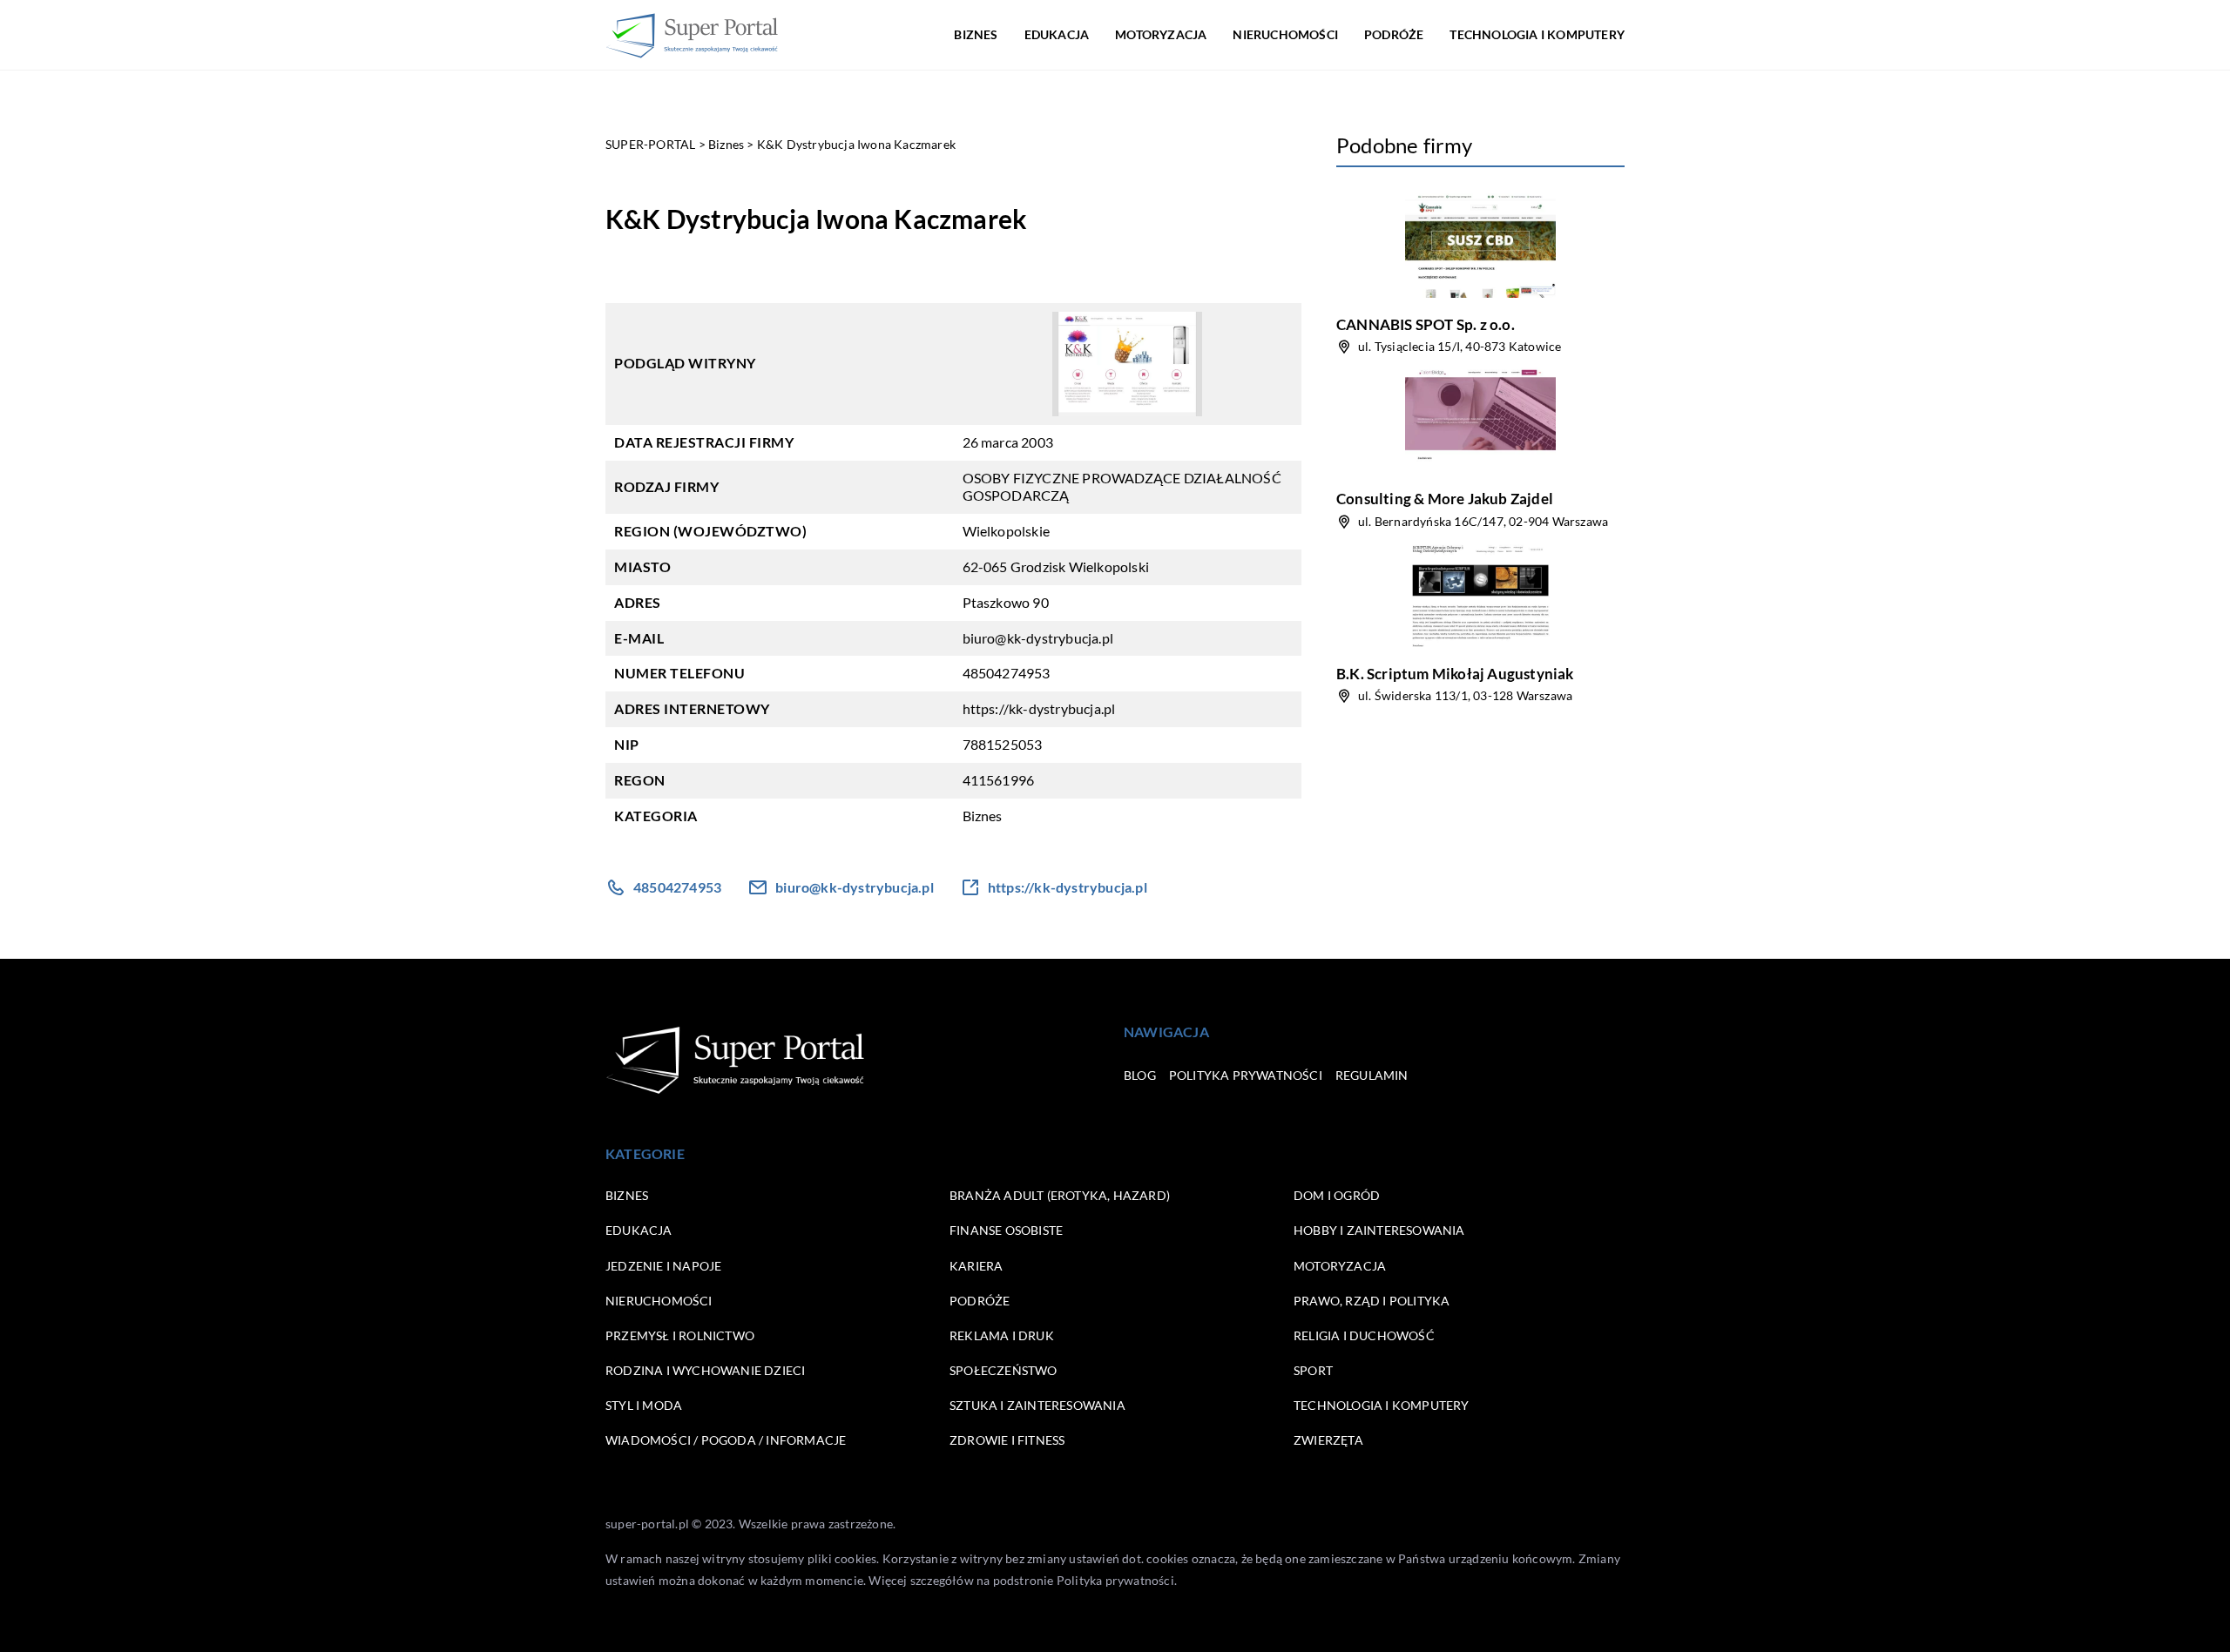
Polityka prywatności (1246, 1075)
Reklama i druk (1002, 1335)
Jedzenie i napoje (663, 1266)
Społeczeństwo (1003, 1370)
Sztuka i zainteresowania (1037, 1405)
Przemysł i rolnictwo (680, 1335)
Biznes (976, 34)
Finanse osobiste (1006, 1230)
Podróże (1394, 34)
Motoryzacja (1161, 34)
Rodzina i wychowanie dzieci (705, 1370)
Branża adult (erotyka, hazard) (1060, 1195)
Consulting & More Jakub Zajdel (1445, 499)
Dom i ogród (1337, 1195)
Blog (1140, 1075)
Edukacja (1057, 34)
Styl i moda (644, 1405)
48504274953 (1007, 673)
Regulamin (1372, 1075)
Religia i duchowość (1364, 1335)
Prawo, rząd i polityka (1372, 1301)
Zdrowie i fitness (1007, 1440)
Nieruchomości (1285, 34)
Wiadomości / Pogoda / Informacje (726, 1440)
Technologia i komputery (1537, 34)
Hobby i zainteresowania (1379, 1230)
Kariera (976, 1266)
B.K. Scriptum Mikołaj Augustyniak (1455, 674)
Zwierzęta (1328, 1440)
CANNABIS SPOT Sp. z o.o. (1426, 324)
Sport (1313, 1370)
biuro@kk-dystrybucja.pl (1038, 638)
